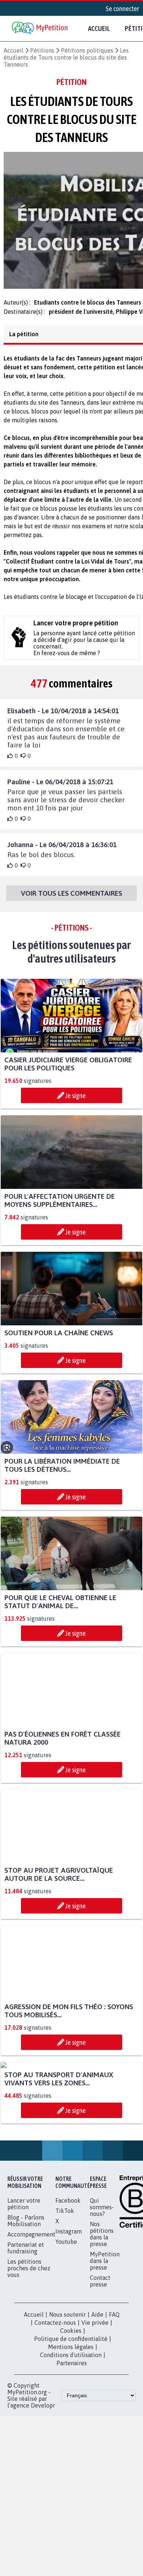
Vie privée (95, 2398)
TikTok (65, 2286)
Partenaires (72, 2438)
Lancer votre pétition (24, 2279)
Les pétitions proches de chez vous (29, 2343)
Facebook (68, 2275)
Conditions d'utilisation (71, 2430)
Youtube (66, 2317)
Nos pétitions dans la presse (102, 2309)
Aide (97, 2390)
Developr (43, 2480)
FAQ (114, 2390)
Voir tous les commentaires (71, 900)
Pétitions (42, 50)
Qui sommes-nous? (102, 2282)
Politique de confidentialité (71, 2414)
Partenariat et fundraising (26, 2323)
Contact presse (100, 2356)
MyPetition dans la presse (105, 2336)
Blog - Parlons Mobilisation (26, 2296)
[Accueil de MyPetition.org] (40, 29)
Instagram (69, 2306)
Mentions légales (71, 2422)
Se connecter (122, 8)
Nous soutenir (67, 2390)
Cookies (71, 2406)
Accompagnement (31, 2309)
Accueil (99, 28)
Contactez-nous (55, 2398)
